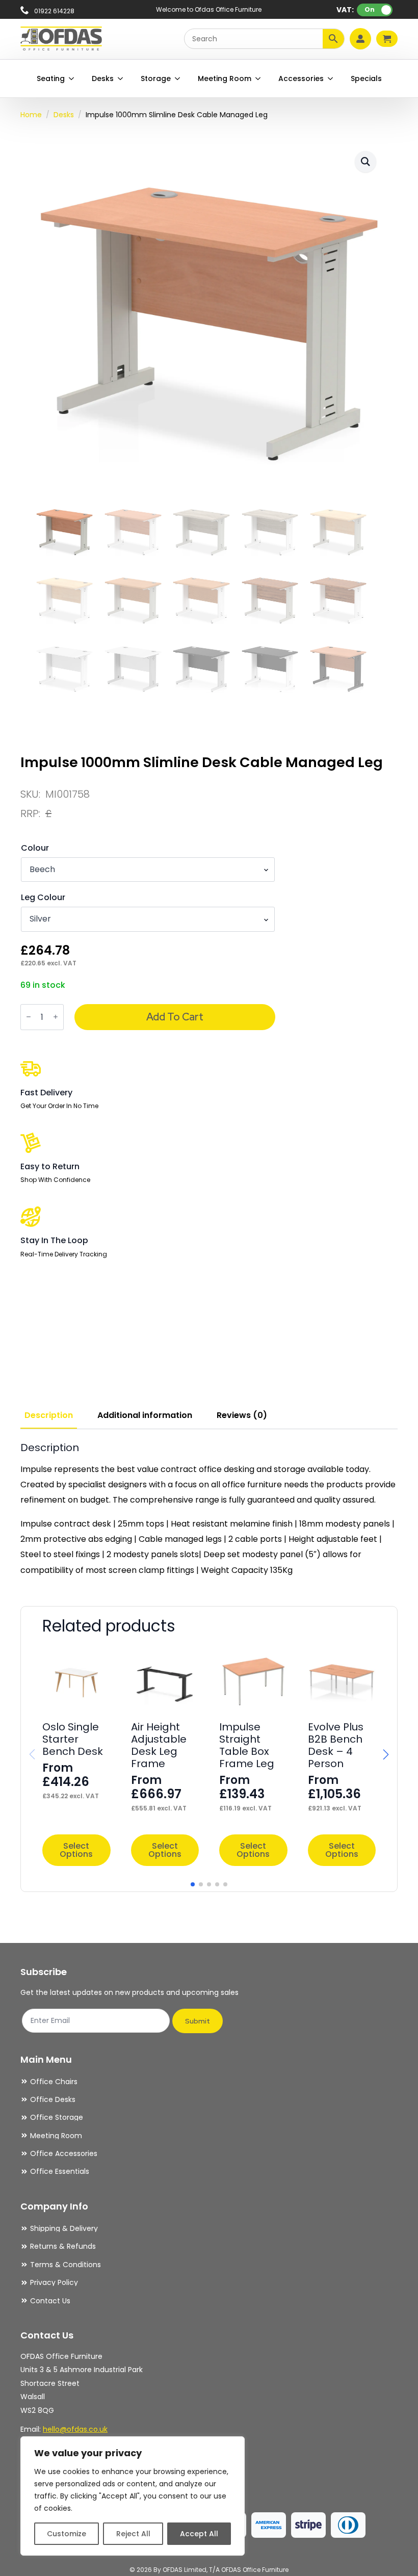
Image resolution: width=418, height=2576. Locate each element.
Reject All (133, 2534)
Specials (366, 78)
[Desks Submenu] (121, 78)
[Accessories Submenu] (331, 78)
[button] (365, 162)
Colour (35, 848)
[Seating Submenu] (72, 78)
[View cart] (387, 39)
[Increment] (56, 1017)
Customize (67, 2534)
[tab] (49, 1415)
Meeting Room (225, 78)
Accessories (301, 78)
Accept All (199, 2534)
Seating (51, 78)
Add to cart (175, 1017)
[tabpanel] (209, 1510)
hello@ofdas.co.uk (75, 2429)
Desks (103, 78)
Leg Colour (43, 898)
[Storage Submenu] (178, 78)
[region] (133, 2496)
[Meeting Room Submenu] (258, 78)
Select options (76, 1850)
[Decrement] (29, 1017)
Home (31, 115)
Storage (156, 78)
